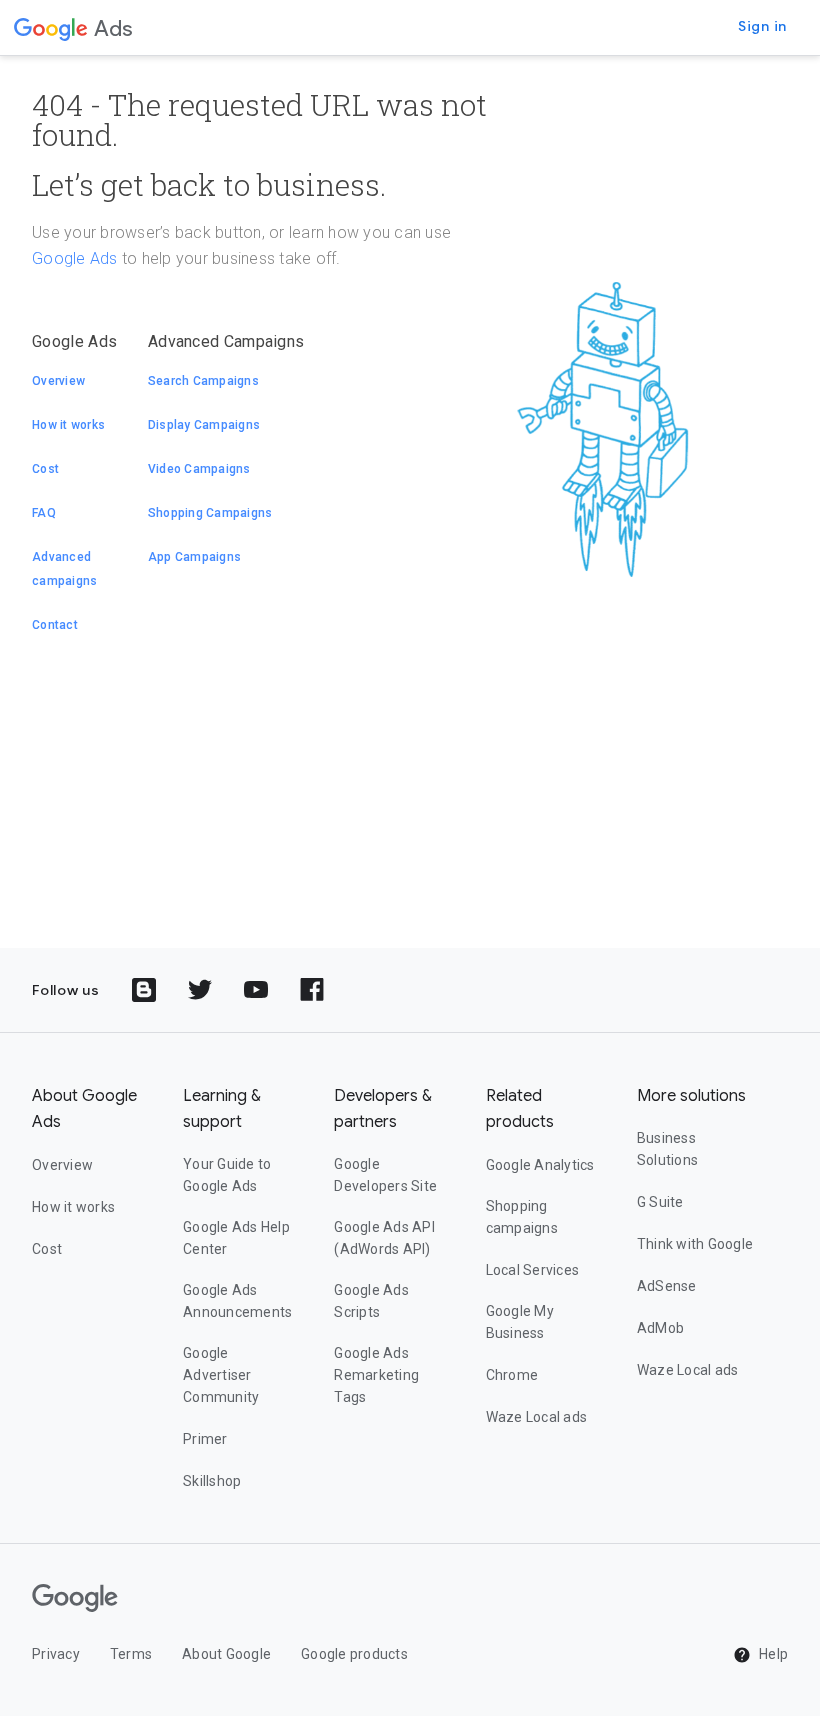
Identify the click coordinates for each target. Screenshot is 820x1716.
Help (772, 1654)
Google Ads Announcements (237, 1301)
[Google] (51, 28)
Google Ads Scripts (371, 1301)
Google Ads (75, 258)
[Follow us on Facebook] (312, 990)
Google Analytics (540, 1165)
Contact (55, 625)
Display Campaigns (204, 425)
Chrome (512, 1375)
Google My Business (520, 1322)
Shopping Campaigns (210, 513)
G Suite (660, 1202)
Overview (58, 381)
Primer (205, 1439)
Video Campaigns (199, 469)
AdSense (667, 1286)
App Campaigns (194, 557)
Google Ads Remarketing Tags (376, 1375)
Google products (354, 1654)
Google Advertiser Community (221, 1375)
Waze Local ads (537, 1417)
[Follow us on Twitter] (200, 990)
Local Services (533, 1270)
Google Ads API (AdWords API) (384, 1238)
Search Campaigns (203, 381)
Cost (45, 469)
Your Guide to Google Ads (227, 1175)
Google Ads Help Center (236, 1238)
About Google (226, 1654)
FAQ (44, 513)
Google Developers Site (385, 1175)
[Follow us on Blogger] (144, 990)
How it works (68, 425)
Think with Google (695, 1244)
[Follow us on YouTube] (256, 990)
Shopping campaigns (522, 1217)
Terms (131, 1654)
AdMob (660, 1328)
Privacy (56, 1654)
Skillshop (212, 1481)
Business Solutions (667, 1149)
